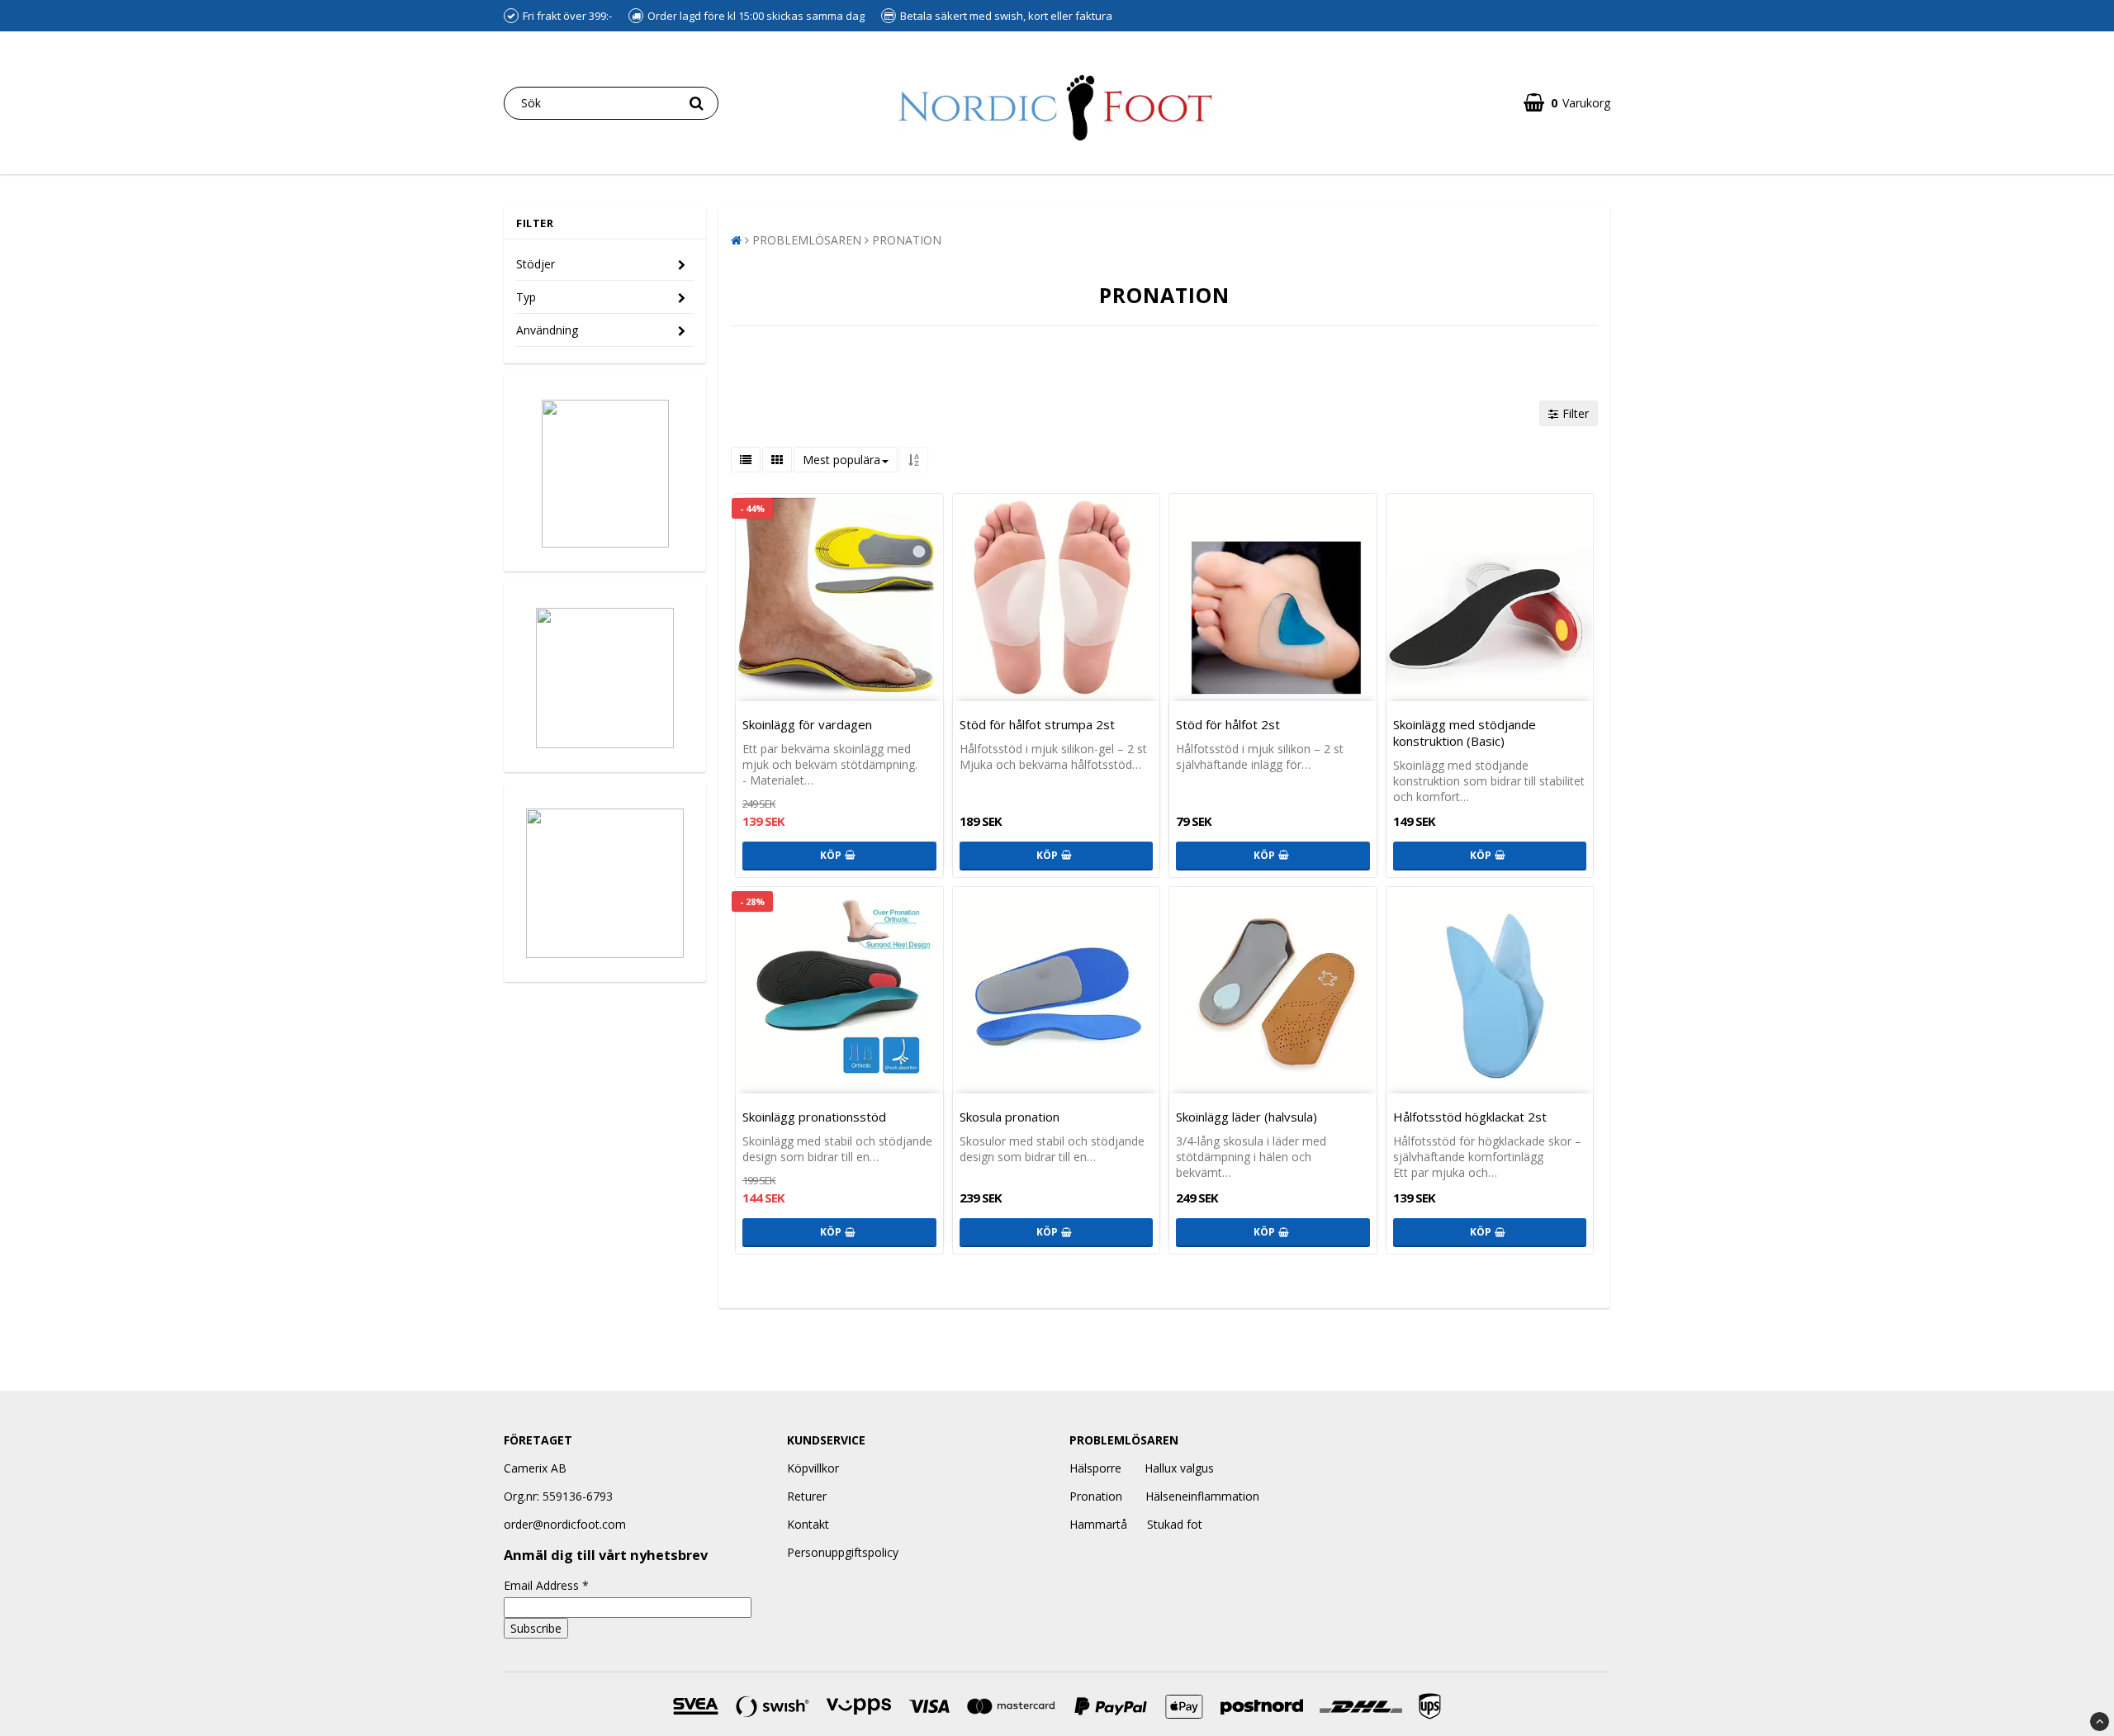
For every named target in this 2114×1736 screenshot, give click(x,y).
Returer (807, 1496)
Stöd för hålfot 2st (1228, 724)
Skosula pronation (1010, 1117)
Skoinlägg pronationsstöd (814, 1117)
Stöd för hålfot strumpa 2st (1037, 724)
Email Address (546, 1585)
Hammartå (1098, 1524)
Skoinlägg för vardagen (807, 724)
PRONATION (907, 240)
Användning (547, 330)
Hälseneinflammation (1202, 1496)
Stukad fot (1175, 1524)
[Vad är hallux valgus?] (605, 678)
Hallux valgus (1179, 1468)
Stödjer (536, 264)
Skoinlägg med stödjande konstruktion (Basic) (1465, 733)
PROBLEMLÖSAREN (807, 240)
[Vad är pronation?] (605, 883)
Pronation (1096, 1496)
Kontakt (808, 1524)
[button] (1567, 103)
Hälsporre (1095, 1468)
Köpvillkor (813, 1468)
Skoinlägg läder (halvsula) (1247, 1117)
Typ (526, 297)
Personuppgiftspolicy (843, 1552)
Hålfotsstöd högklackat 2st (1470, 1117)
